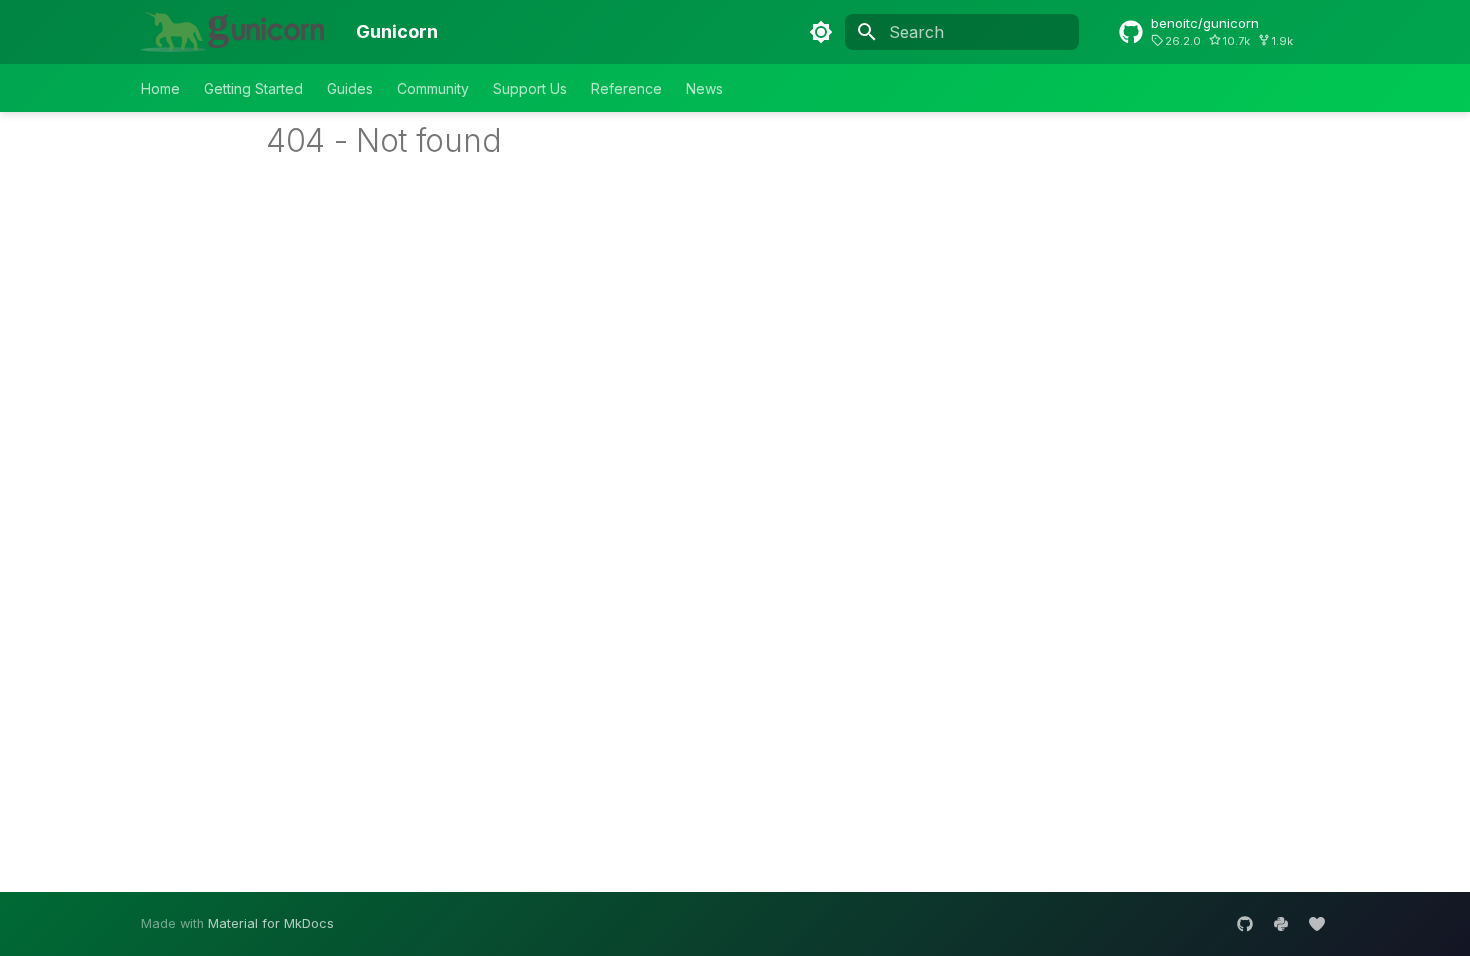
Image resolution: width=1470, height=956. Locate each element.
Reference (626, 88)
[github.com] (1245, 924)
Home (160, 88)
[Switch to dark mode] (821, 32)
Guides (350, 88)
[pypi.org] (1281, 924)
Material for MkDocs (271, 923)
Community (433, 88)
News (704, 88)
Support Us (530, 88)
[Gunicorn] (232, 32)
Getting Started (253, 88)
